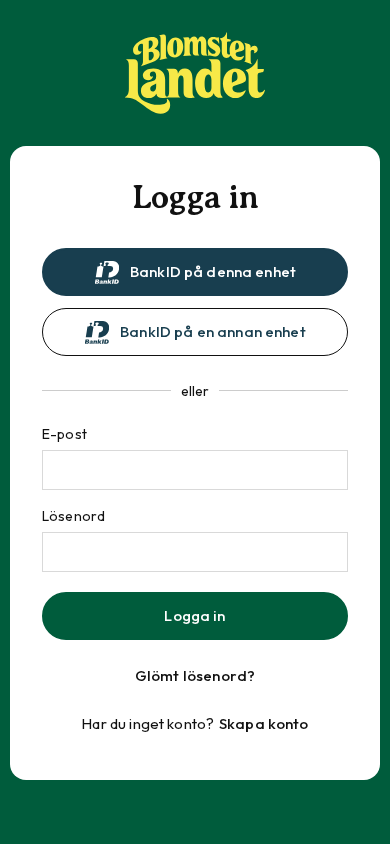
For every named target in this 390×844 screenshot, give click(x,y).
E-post (64, 434)
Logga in (194, 615)
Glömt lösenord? (195, 675)
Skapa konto (264, 723)
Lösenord (73, 516)
